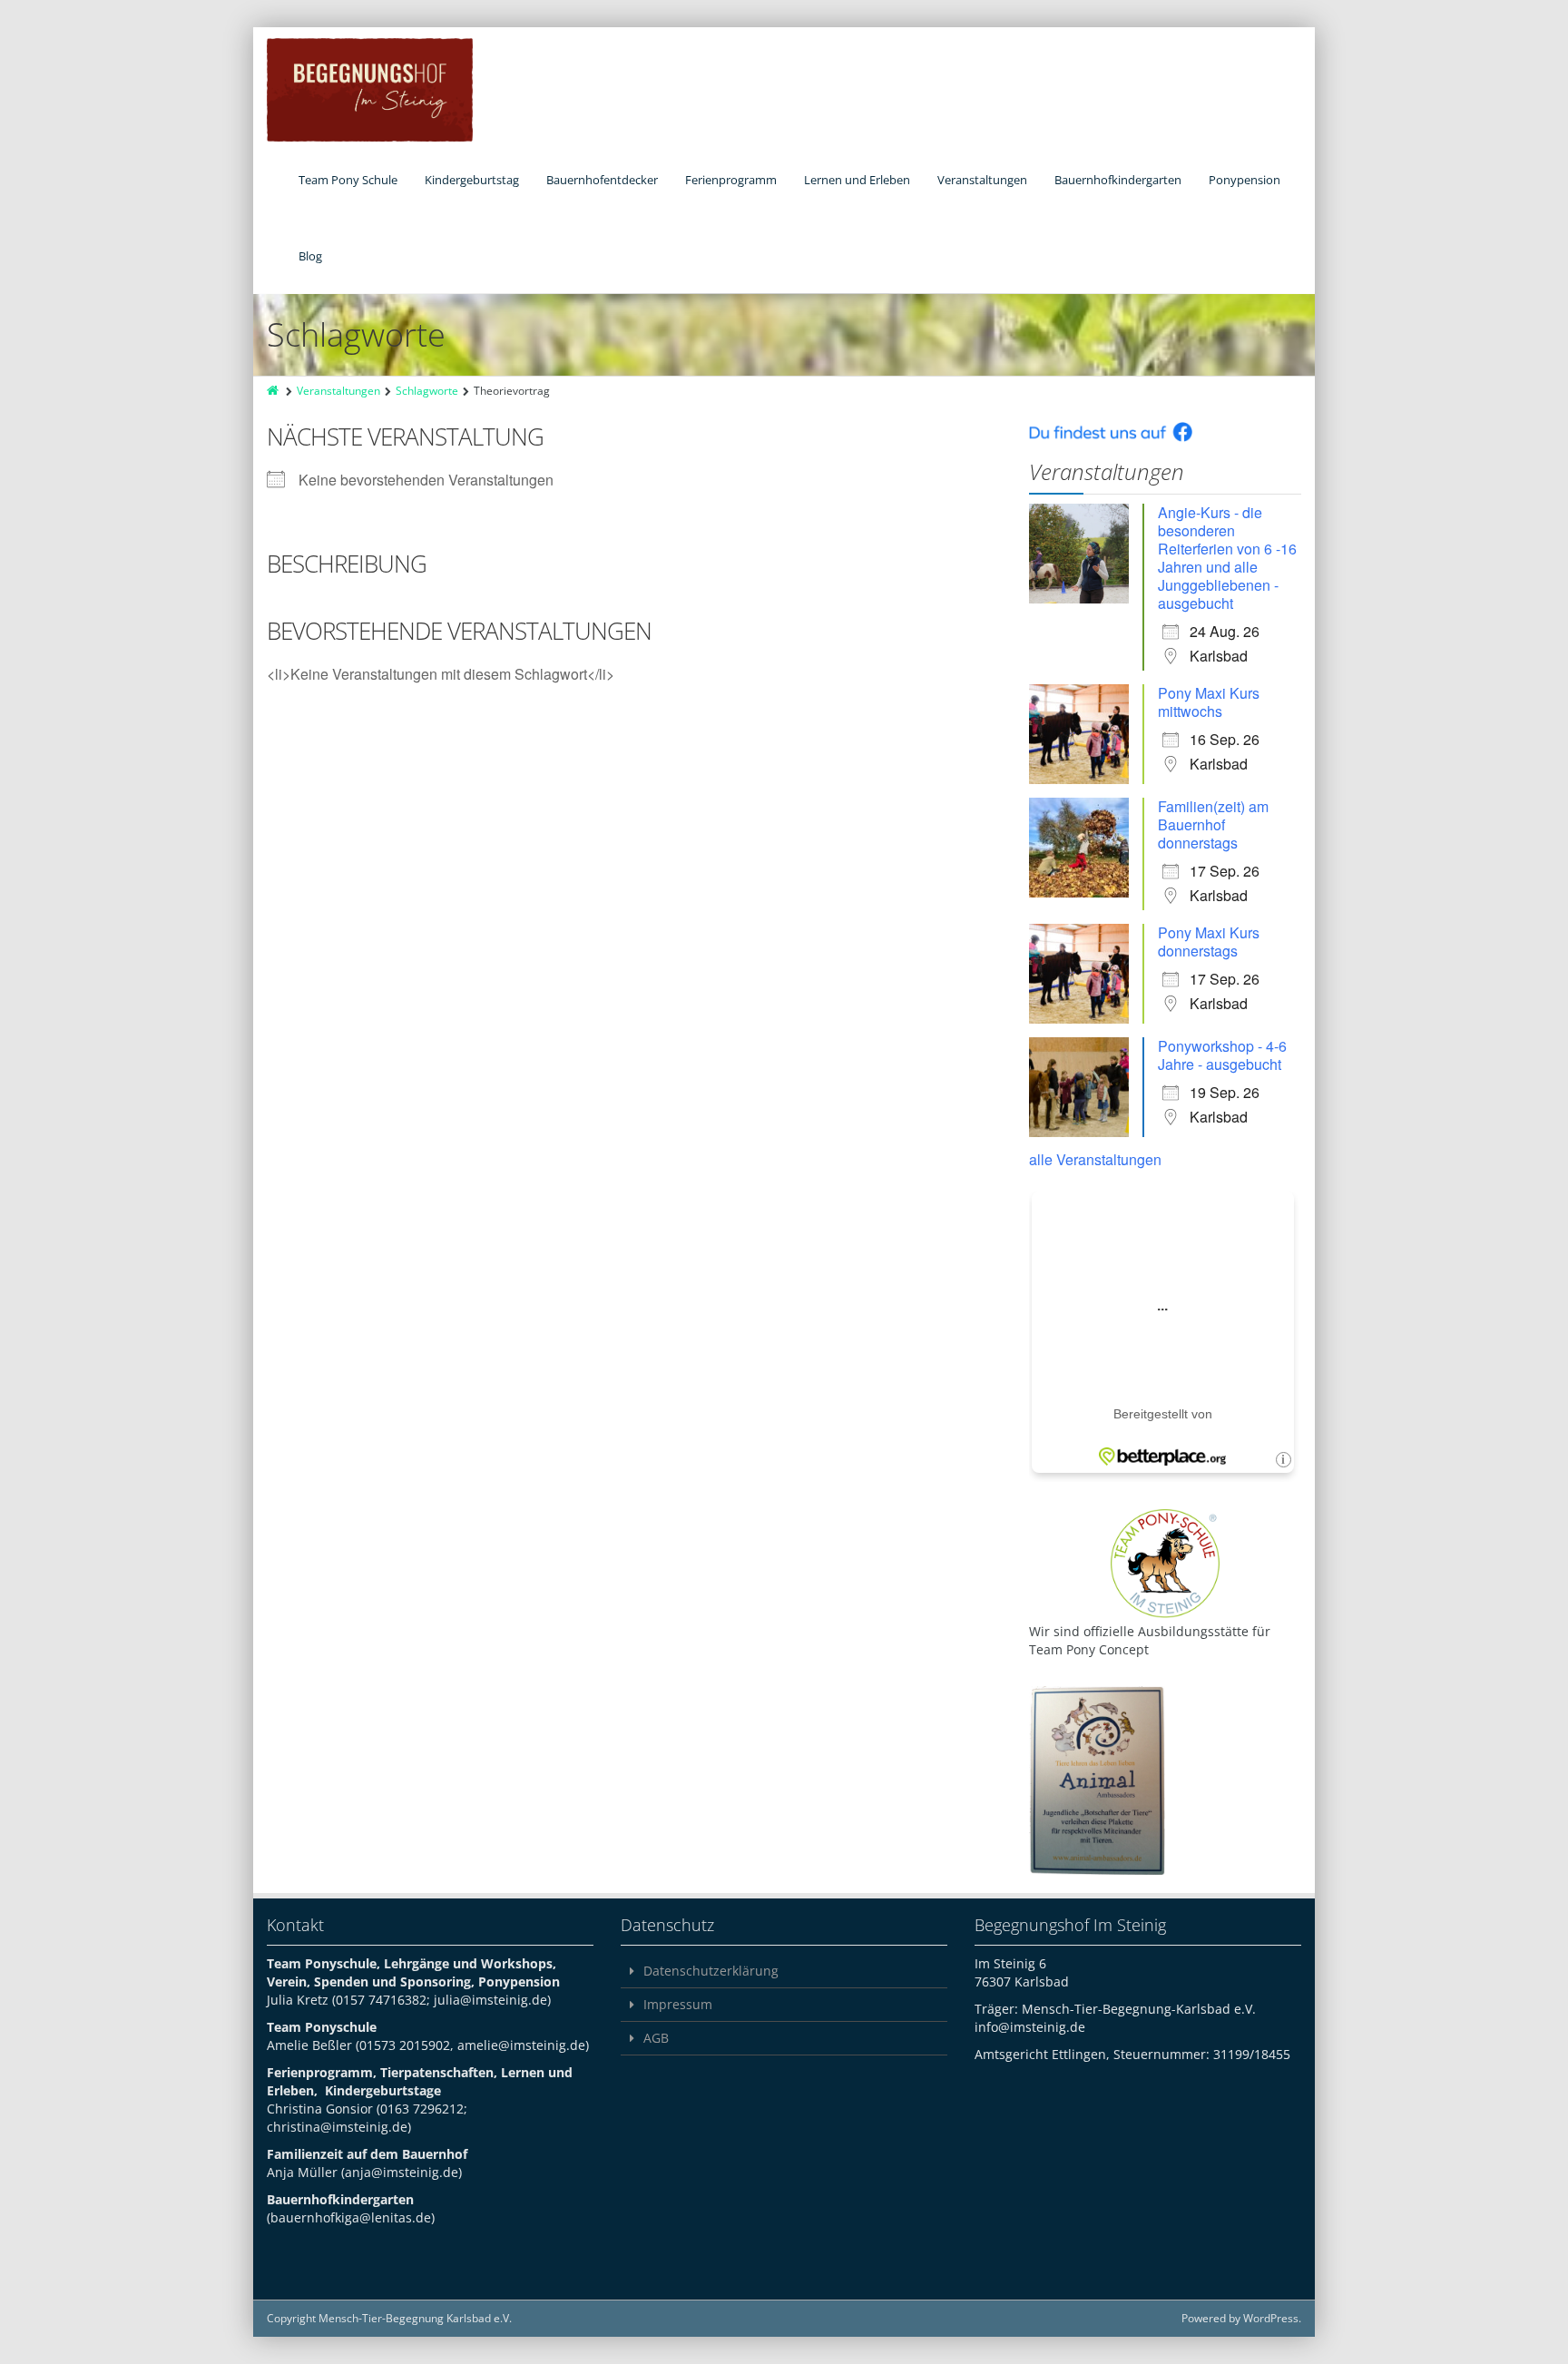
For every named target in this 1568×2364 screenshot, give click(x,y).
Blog (310, 256)
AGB (656, 2038)
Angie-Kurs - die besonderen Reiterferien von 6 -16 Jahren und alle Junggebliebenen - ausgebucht (1227, 558)
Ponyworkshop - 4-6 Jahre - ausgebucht (1222, 1055)
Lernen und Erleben (857, 180)
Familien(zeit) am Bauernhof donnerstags (1213, 824)
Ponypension (1245, 180)
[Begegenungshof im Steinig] (370, 90)
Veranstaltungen (982, 180)
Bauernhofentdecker (602, 180)
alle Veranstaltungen (1095, 1159)
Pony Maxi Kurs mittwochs (1209, 702)
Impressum (678, 2004)
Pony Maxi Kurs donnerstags (1209, 942)
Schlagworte (427, 391)
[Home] (274, 391)
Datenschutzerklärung (711, 1971)
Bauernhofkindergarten (1118, 180)
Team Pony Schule (348, 180)
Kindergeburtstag (472, 180)
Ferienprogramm (731, 180)
